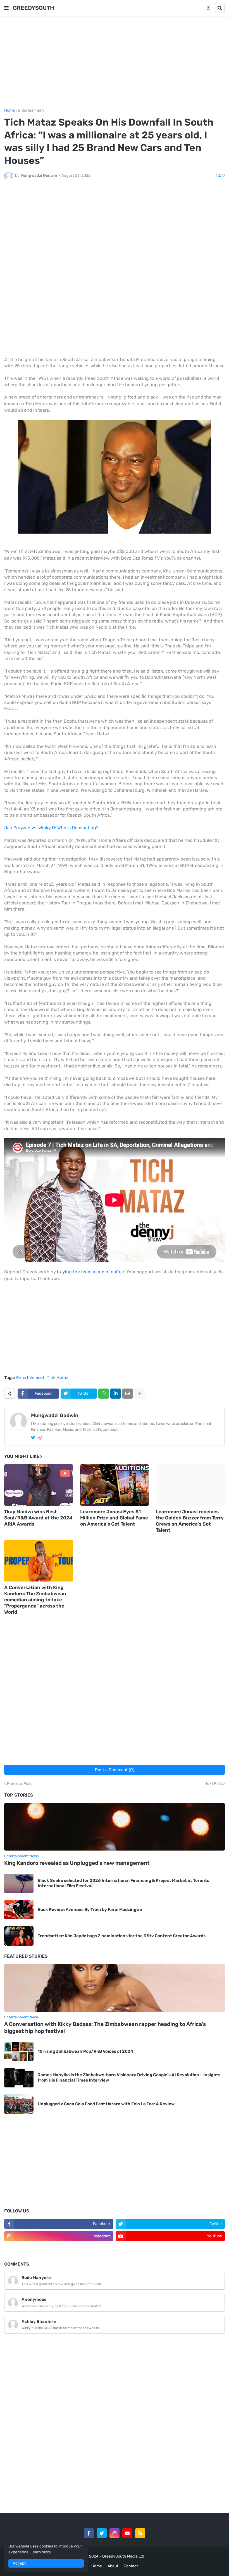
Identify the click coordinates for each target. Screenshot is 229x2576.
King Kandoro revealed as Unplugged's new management (77, 1863)
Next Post (213, 1784)
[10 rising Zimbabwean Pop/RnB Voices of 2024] (19, 2051)
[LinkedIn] (116, 1394)
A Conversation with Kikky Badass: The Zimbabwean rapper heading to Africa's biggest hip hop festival (105, 2028)
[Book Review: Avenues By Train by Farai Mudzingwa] (19, 1910)
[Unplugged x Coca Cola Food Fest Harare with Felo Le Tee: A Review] (19, 2104)
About (113, 2566)
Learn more (41, 2552)
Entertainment (31, 110)
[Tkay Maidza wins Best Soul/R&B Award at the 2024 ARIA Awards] (39, 1485)
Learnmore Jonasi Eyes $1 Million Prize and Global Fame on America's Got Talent (114, 1518)
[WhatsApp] (104, 1394)
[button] (6, 8)
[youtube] (127, 2533)
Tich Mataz (58, 1378)
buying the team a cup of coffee (90, 1272)
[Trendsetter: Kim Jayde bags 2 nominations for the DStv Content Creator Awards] (19, 1936)
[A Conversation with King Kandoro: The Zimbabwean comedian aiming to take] (39, 1561)
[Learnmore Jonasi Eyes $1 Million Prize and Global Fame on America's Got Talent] (115, 1485)
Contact (131, 2566)
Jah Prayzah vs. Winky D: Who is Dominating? (51, 828)
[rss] (140, 2533)
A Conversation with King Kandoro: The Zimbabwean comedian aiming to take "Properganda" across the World (35, 1600)
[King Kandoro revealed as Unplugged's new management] (115, 1827)
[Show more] (140, 1394)
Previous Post (19, 1784)
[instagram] (40, 1438)
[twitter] (33, 1438)
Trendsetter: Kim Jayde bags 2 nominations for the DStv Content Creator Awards (122, 1936)
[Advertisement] (115, 62)
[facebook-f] (89, 2533)
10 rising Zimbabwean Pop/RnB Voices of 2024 (85, 2051)
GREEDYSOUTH (34, 8)
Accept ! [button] (20, 2563)
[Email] (128, 1394)
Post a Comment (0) (115, 1770)
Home (9, 110)
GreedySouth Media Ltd (123, 2556)
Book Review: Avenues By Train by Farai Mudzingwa (90, 1910)
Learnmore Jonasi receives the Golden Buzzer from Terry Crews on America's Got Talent (190, 1521)
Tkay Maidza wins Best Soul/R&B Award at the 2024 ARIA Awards (38, 1518)
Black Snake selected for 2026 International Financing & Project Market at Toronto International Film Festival (124, 1883)
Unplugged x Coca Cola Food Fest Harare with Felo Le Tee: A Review (106, 2104)
